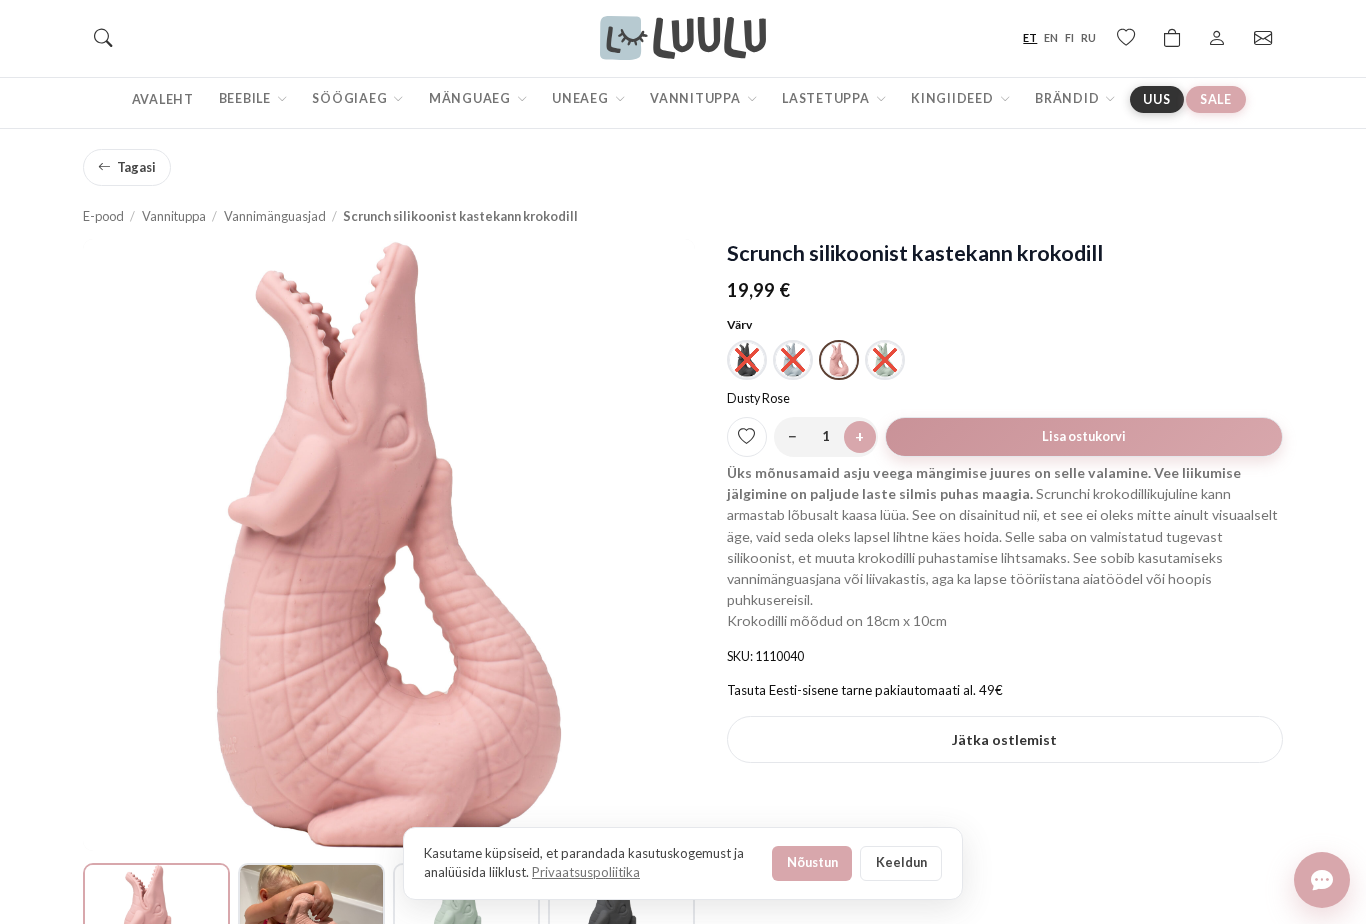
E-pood (103, 216)
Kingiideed (953, 98)
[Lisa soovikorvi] (747, 437)
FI (1069, 37)
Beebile (246, 98)
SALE (1216, 99)
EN (1051, 37)
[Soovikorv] (1126, 38)
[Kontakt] (1263, 38)
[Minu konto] (1217, 38)
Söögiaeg (351, 98)
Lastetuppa (827, 98)
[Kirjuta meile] (1322, 880)
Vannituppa (696, 98)
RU (1088, 37)
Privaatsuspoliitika (586, 872)
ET (1030, 37)
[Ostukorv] (1172, 38)
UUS (1156, 99)
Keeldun (901, 862)
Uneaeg (581, 98)
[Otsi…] (103, 38)
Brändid (1068, 98)
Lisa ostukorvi (1084, 436)
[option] (747, 360)
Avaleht (163, 99)
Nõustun (812, 862)
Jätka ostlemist (1004, 739)
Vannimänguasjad (275, 216)
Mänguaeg (471, 98)
